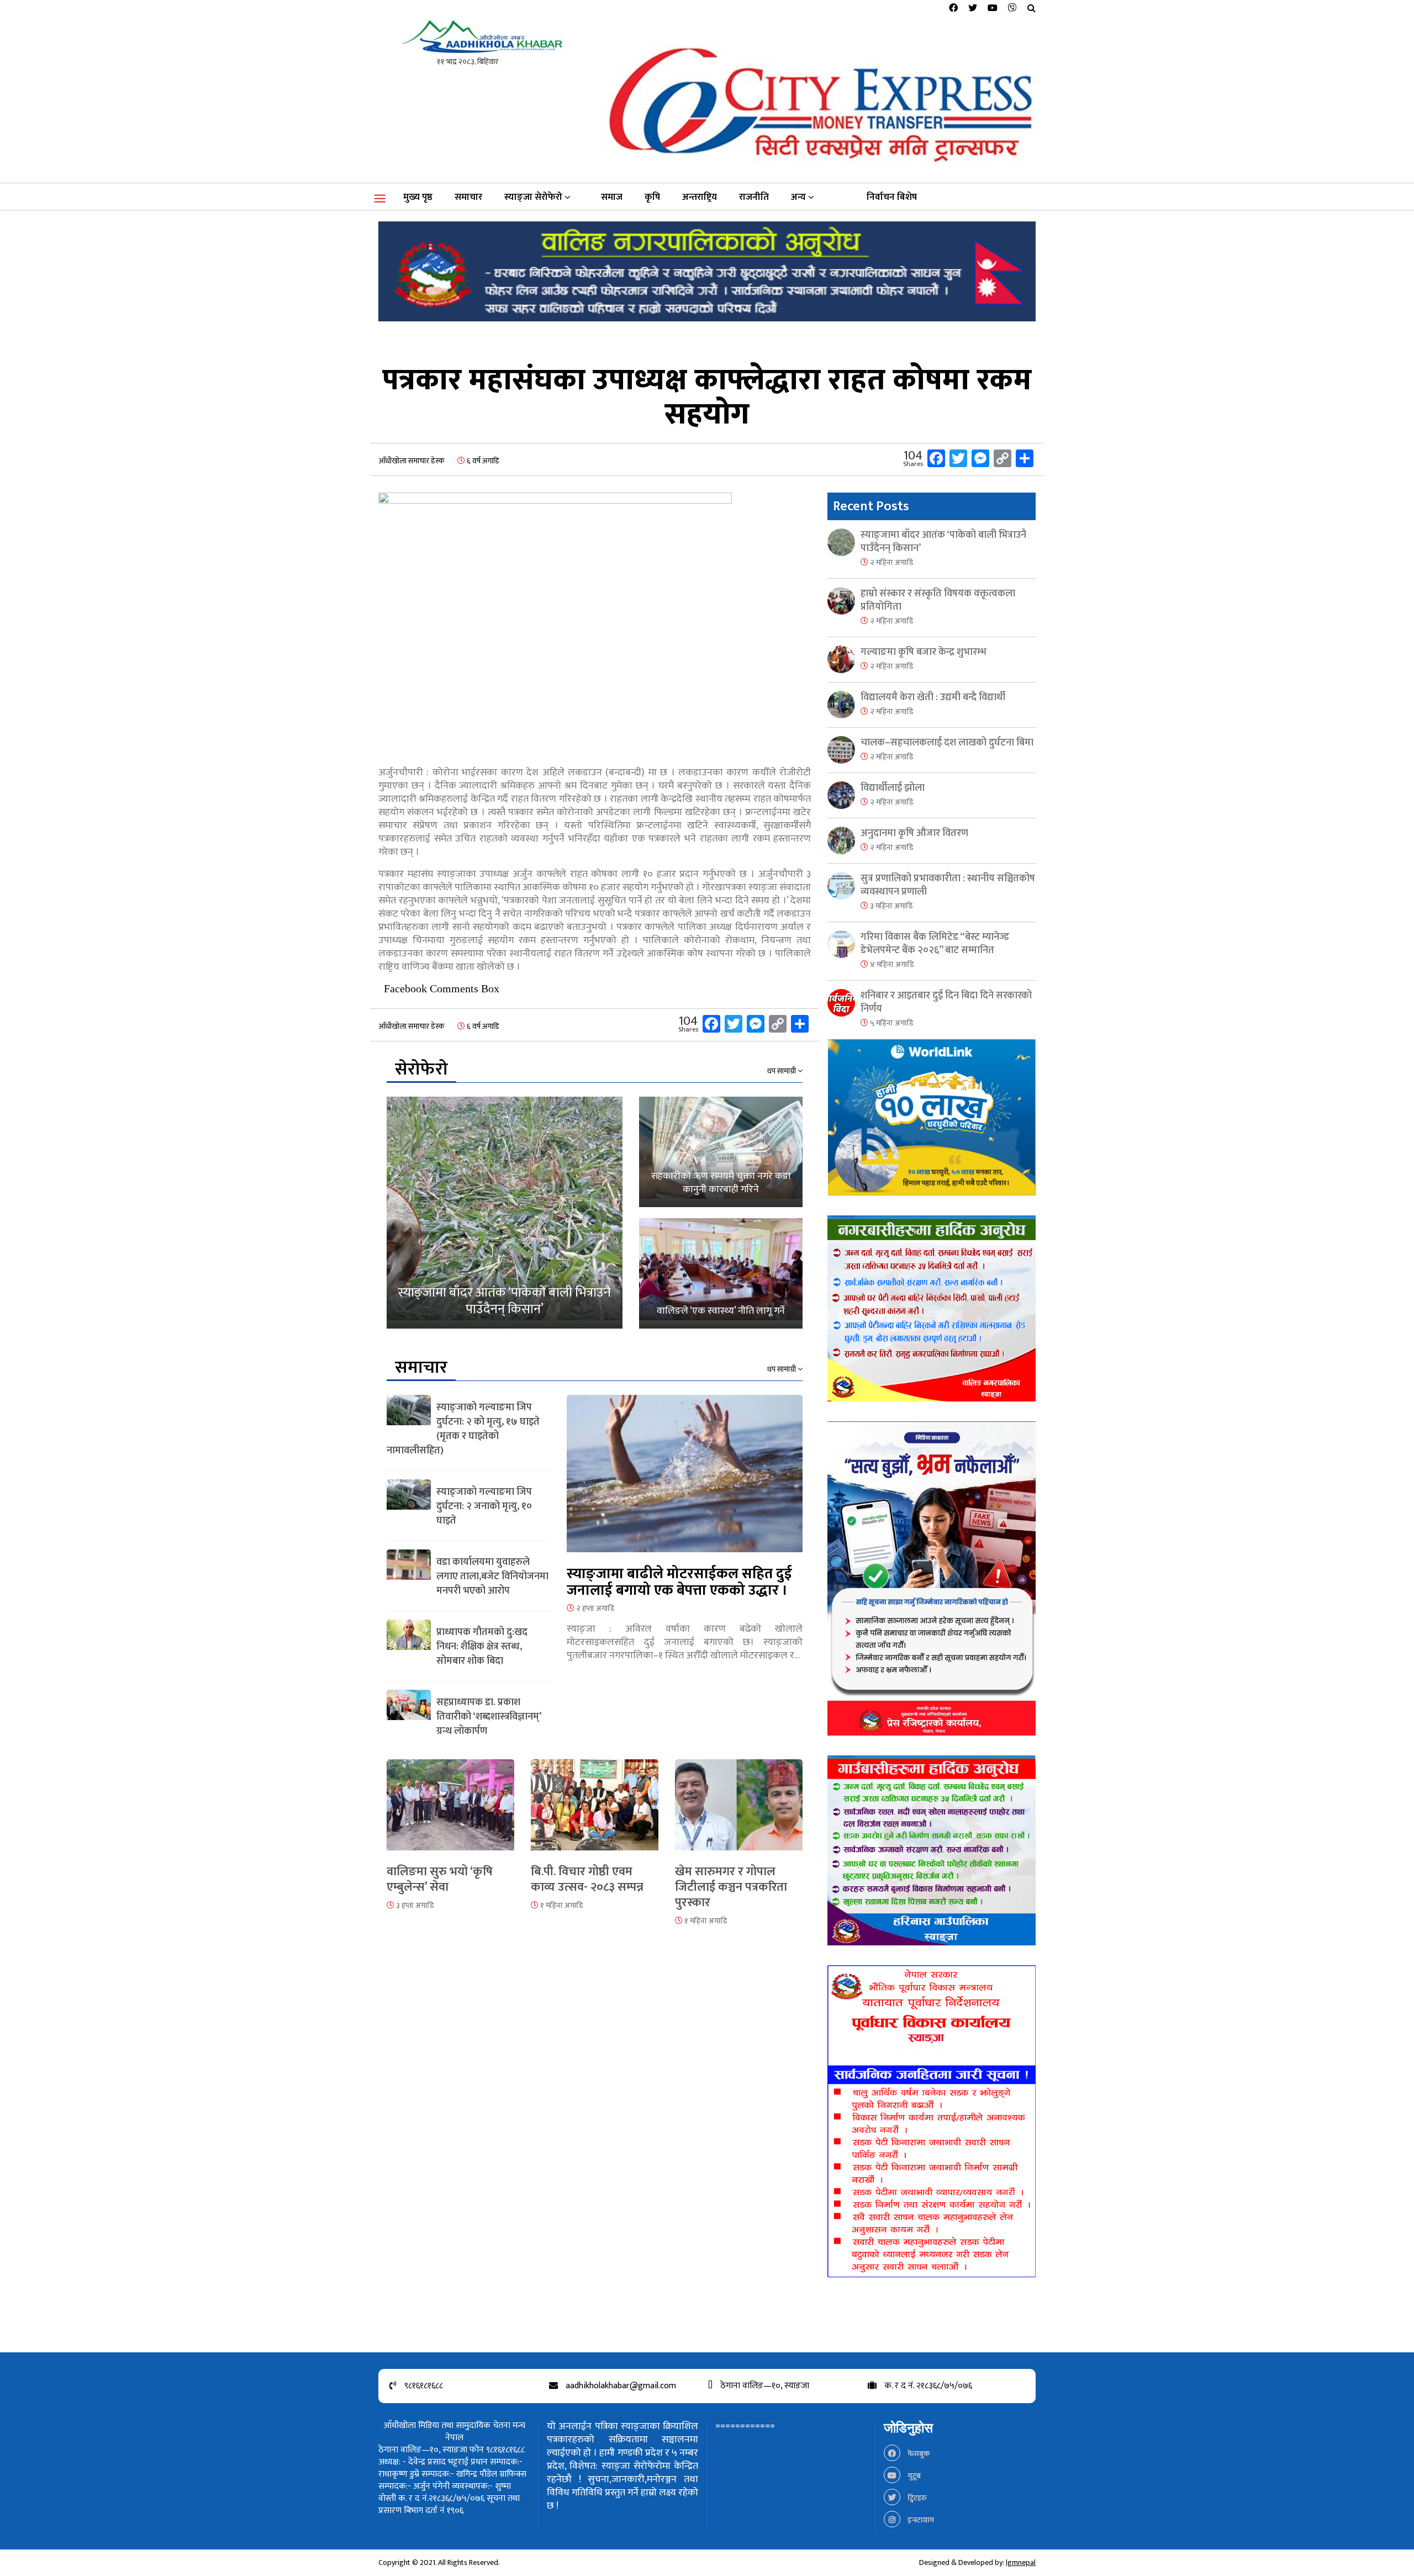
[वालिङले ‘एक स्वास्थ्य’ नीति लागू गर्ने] (721, 1273)
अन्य (798, 197)
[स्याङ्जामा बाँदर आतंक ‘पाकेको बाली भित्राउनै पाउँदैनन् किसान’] (505, 1213)
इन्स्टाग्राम (920, 2520)
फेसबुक (918, 2454)
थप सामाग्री (782, 1071)
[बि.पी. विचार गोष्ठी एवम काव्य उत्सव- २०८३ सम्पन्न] (595, 1811)
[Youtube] (993, 9)
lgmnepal (1021, 2562)
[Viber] (1012, 9)
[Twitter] (973, 9)
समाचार (468, 197)
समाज (612, 197)
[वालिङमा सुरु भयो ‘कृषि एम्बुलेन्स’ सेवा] (450, 1811)
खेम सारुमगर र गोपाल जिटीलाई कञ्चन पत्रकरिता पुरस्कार (731, 1887)
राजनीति (754, 197)
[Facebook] (953, 9)
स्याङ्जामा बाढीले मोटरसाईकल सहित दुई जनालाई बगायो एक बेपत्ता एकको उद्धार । (679, 1582)
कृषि (652, 197)
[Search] (1032, 9)
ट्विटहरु (916, 2498)
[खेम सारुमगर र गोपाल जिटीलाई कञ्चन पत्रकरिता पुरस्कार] (739, 1811)
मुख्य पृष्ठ (418, 197)
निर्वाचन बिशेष (892, 197)
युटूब (913, 2476)
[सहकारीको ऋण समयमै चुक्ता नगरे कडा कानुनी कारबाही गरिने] (721, 1152)
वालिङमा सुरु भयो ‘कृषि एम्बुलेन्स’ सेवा (440, 1879)
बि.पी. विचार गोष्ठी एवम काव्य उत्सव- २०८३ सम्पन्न (587, 1879)
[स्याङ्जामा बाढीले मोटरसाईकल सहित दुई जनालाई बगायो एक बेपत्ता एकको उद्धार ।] (685, 1480)
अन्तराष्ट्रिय (700, 197)
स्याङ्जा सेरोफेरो (533, 197)
